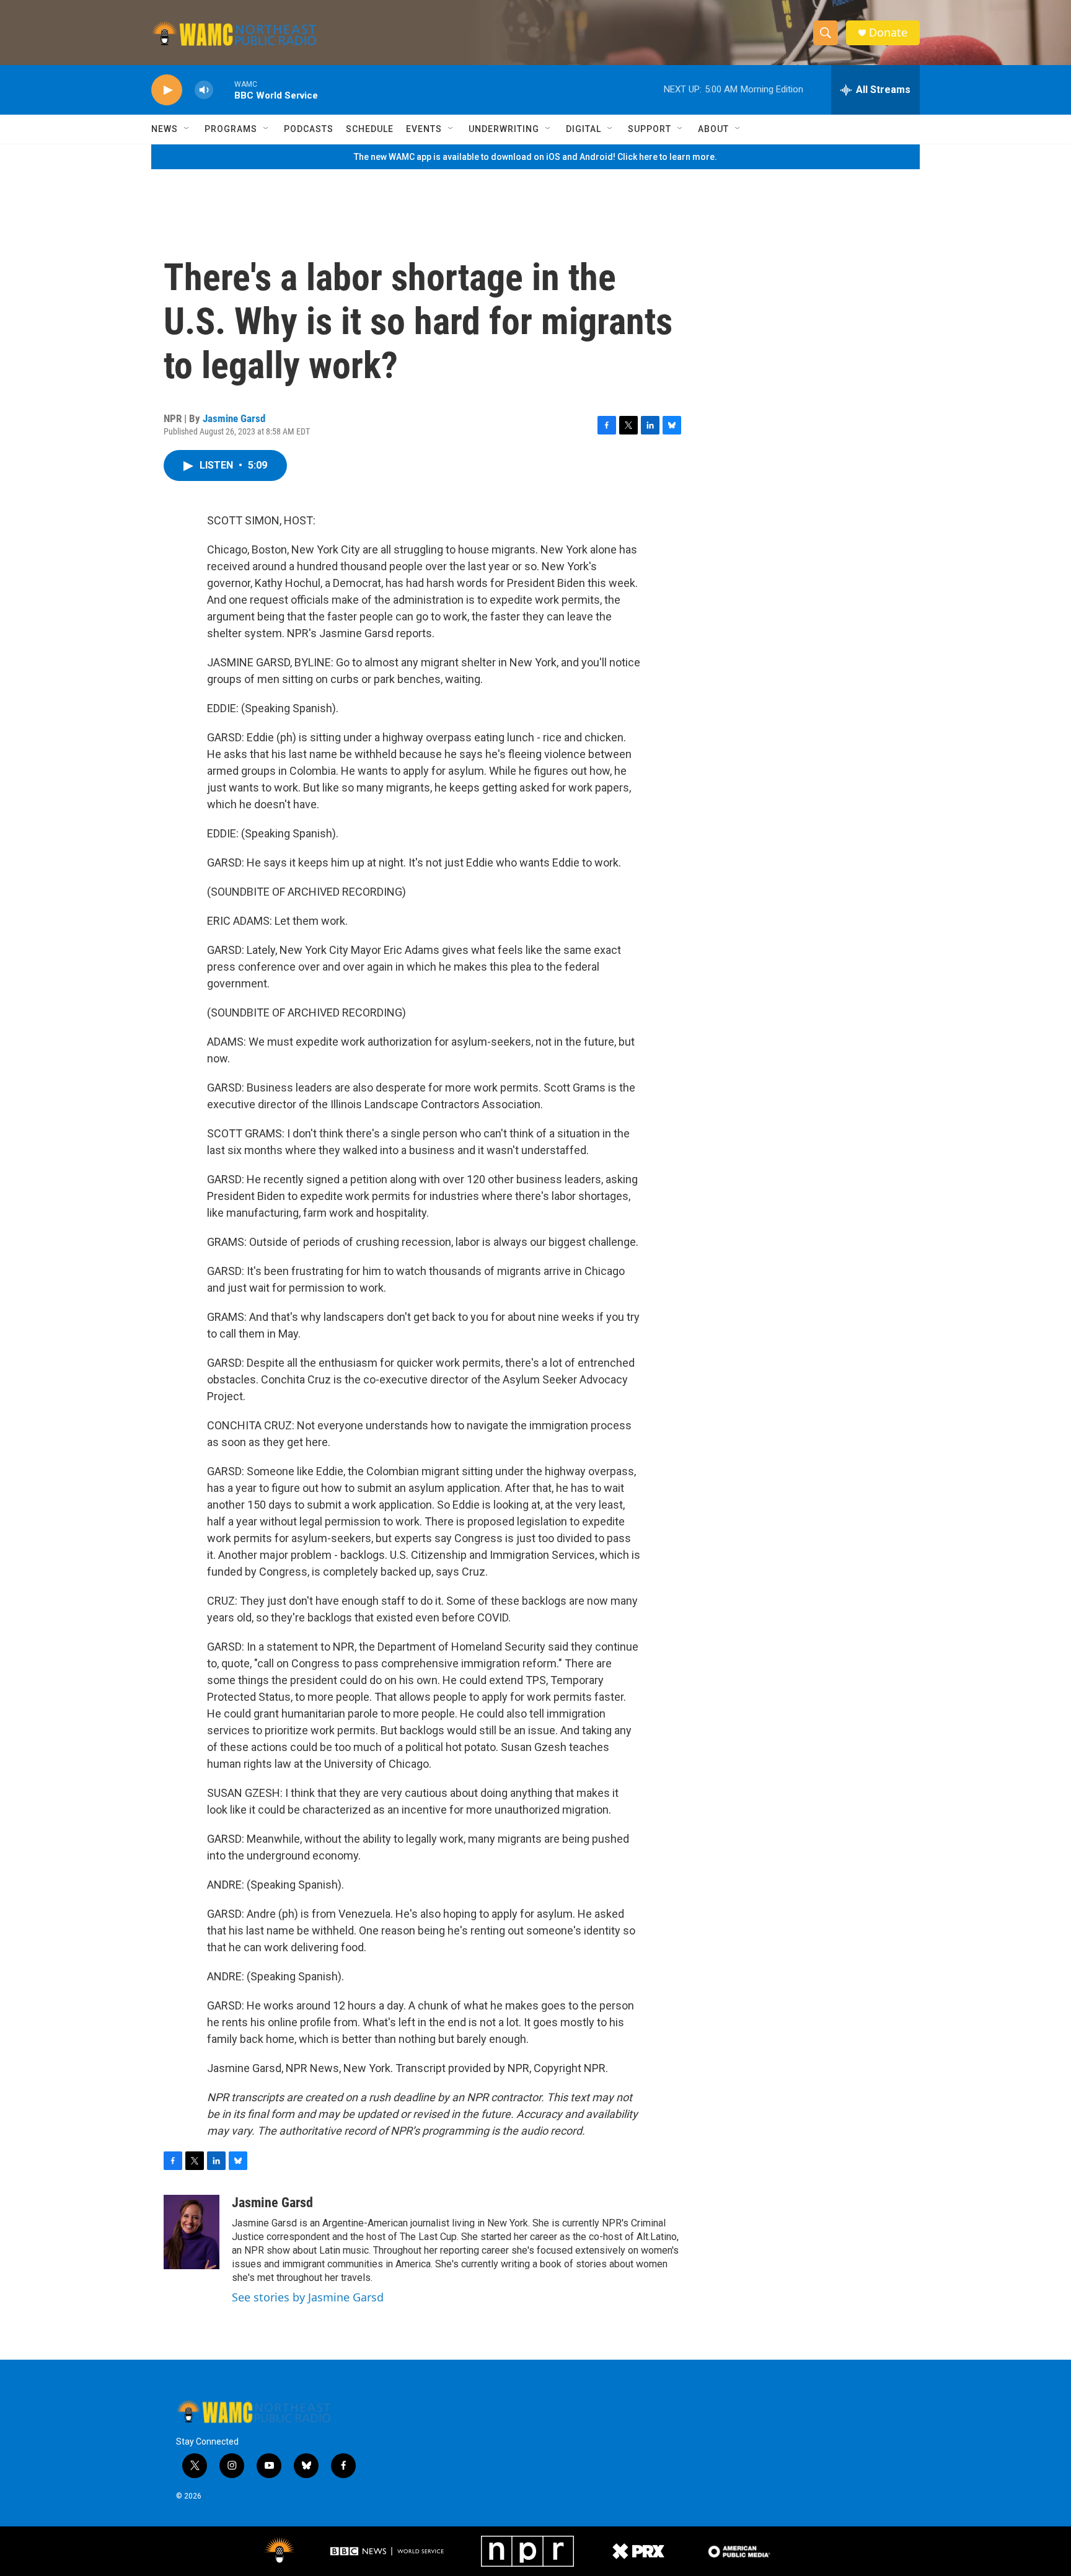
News (165, 129)
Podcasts (309, 129)
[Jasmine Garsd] (192, 2232)
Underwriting (504, 129)
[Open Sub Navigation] (187, 129)
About (713, 129)
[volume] (204, 90)
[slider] (224, 90)
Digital (584, 129)
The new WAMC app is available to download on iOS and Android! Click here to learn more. (535, 157)
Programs (231, 129)
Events (424, 129)
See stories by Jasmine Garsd (308, 2297)
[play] (167, 90)
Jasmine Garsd (234, 418)
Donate (888, 33)
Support (650, 129)
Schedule (370, 129)
